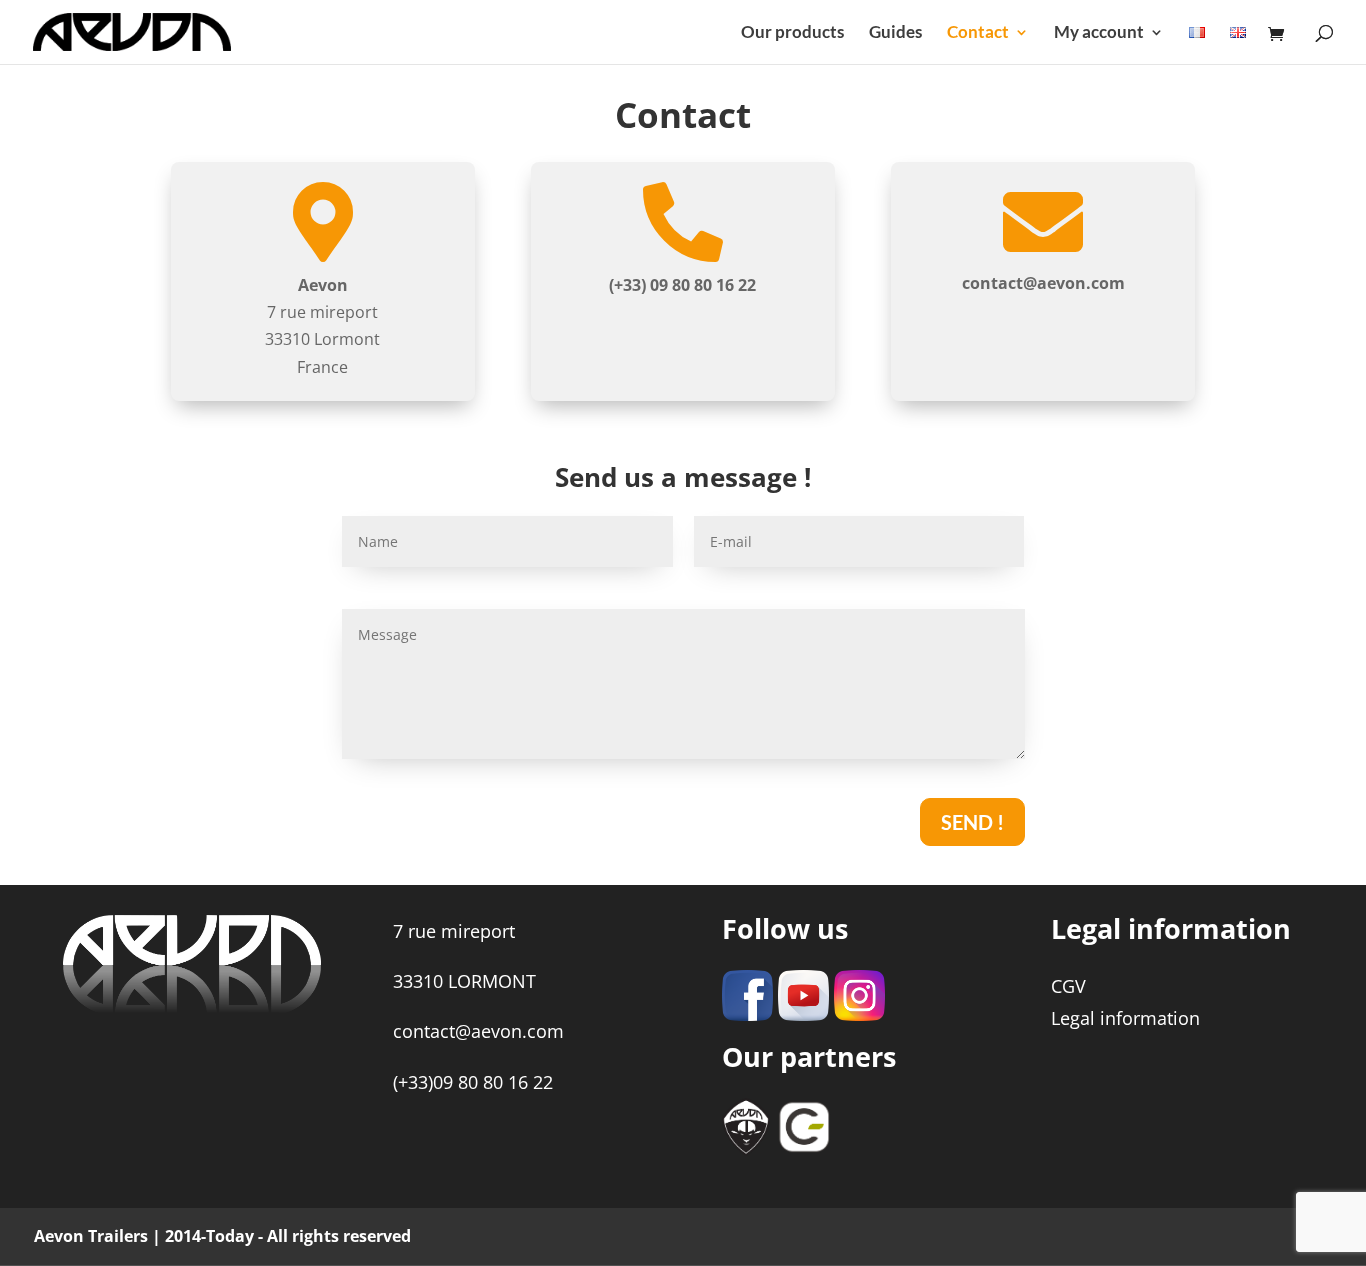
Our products (792, 33)
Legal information (1125, 1018)
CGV (1068, 986)
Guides (895, 33)
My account (1099, 33)
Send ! (972, 822)
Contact (978, 33)
